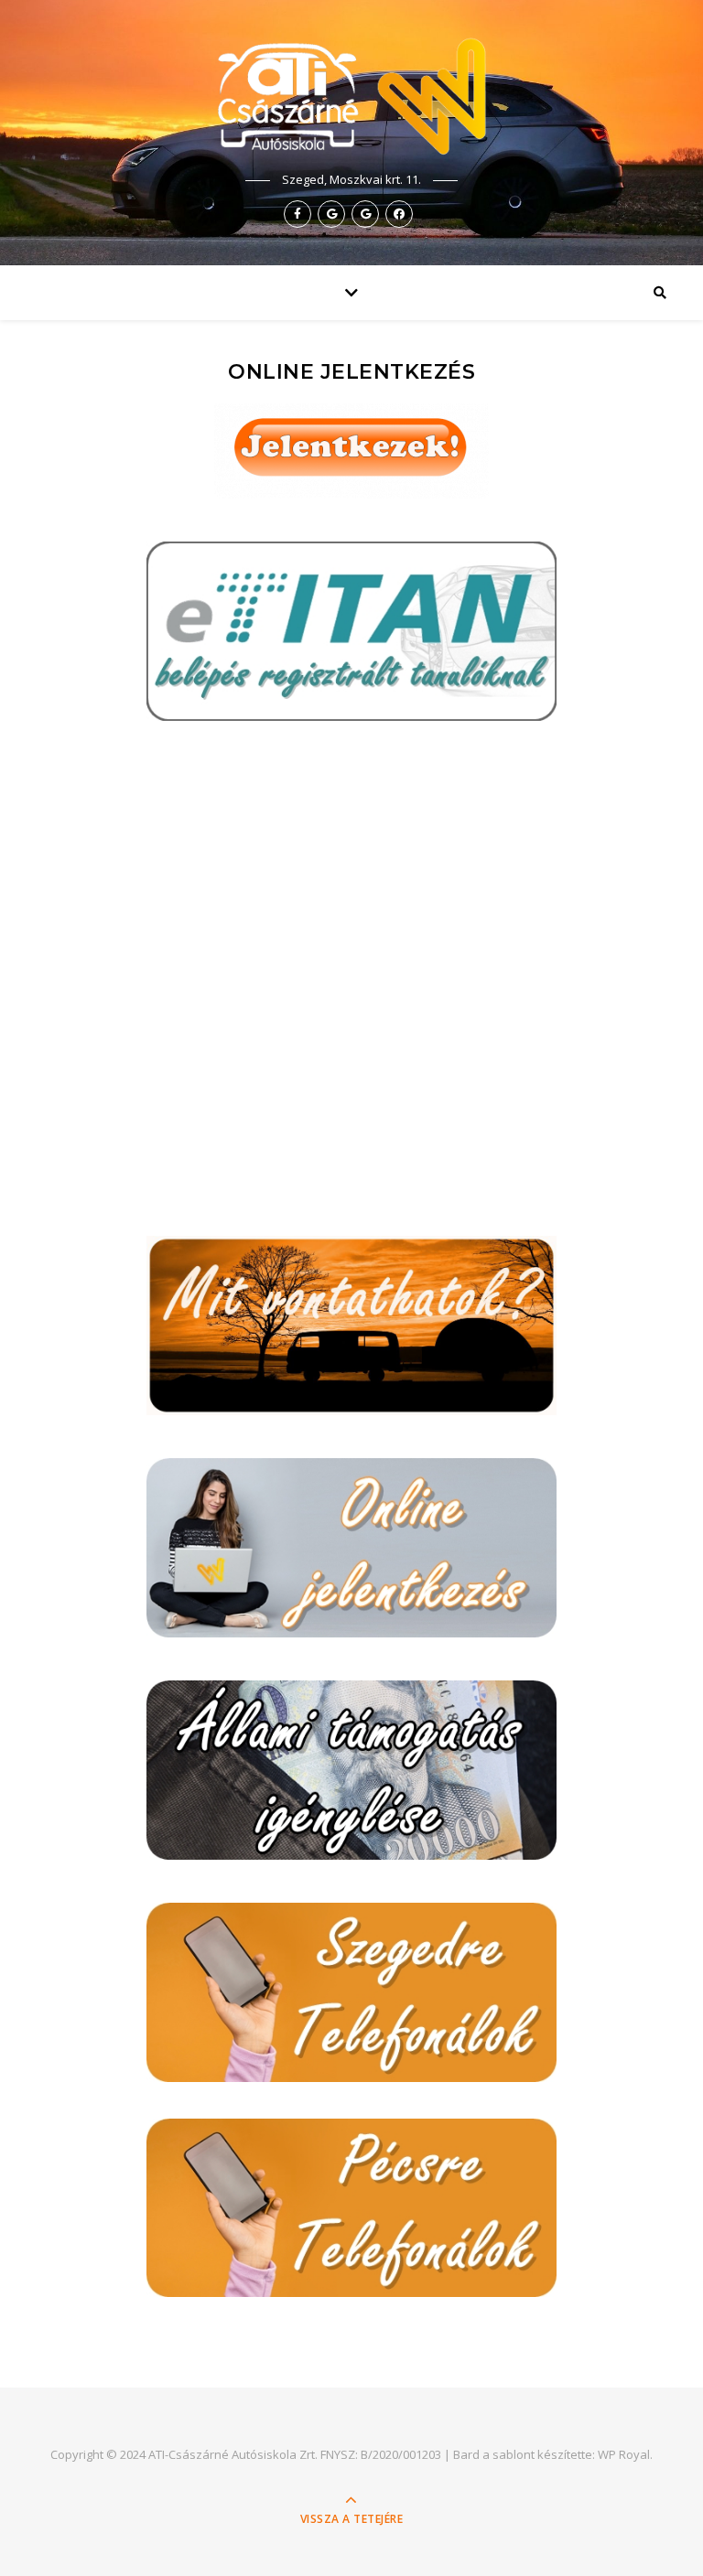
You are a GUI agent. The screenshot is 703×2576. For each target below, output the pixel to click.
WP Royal (624, 2454)
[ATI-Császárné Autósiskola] (351, 97)
